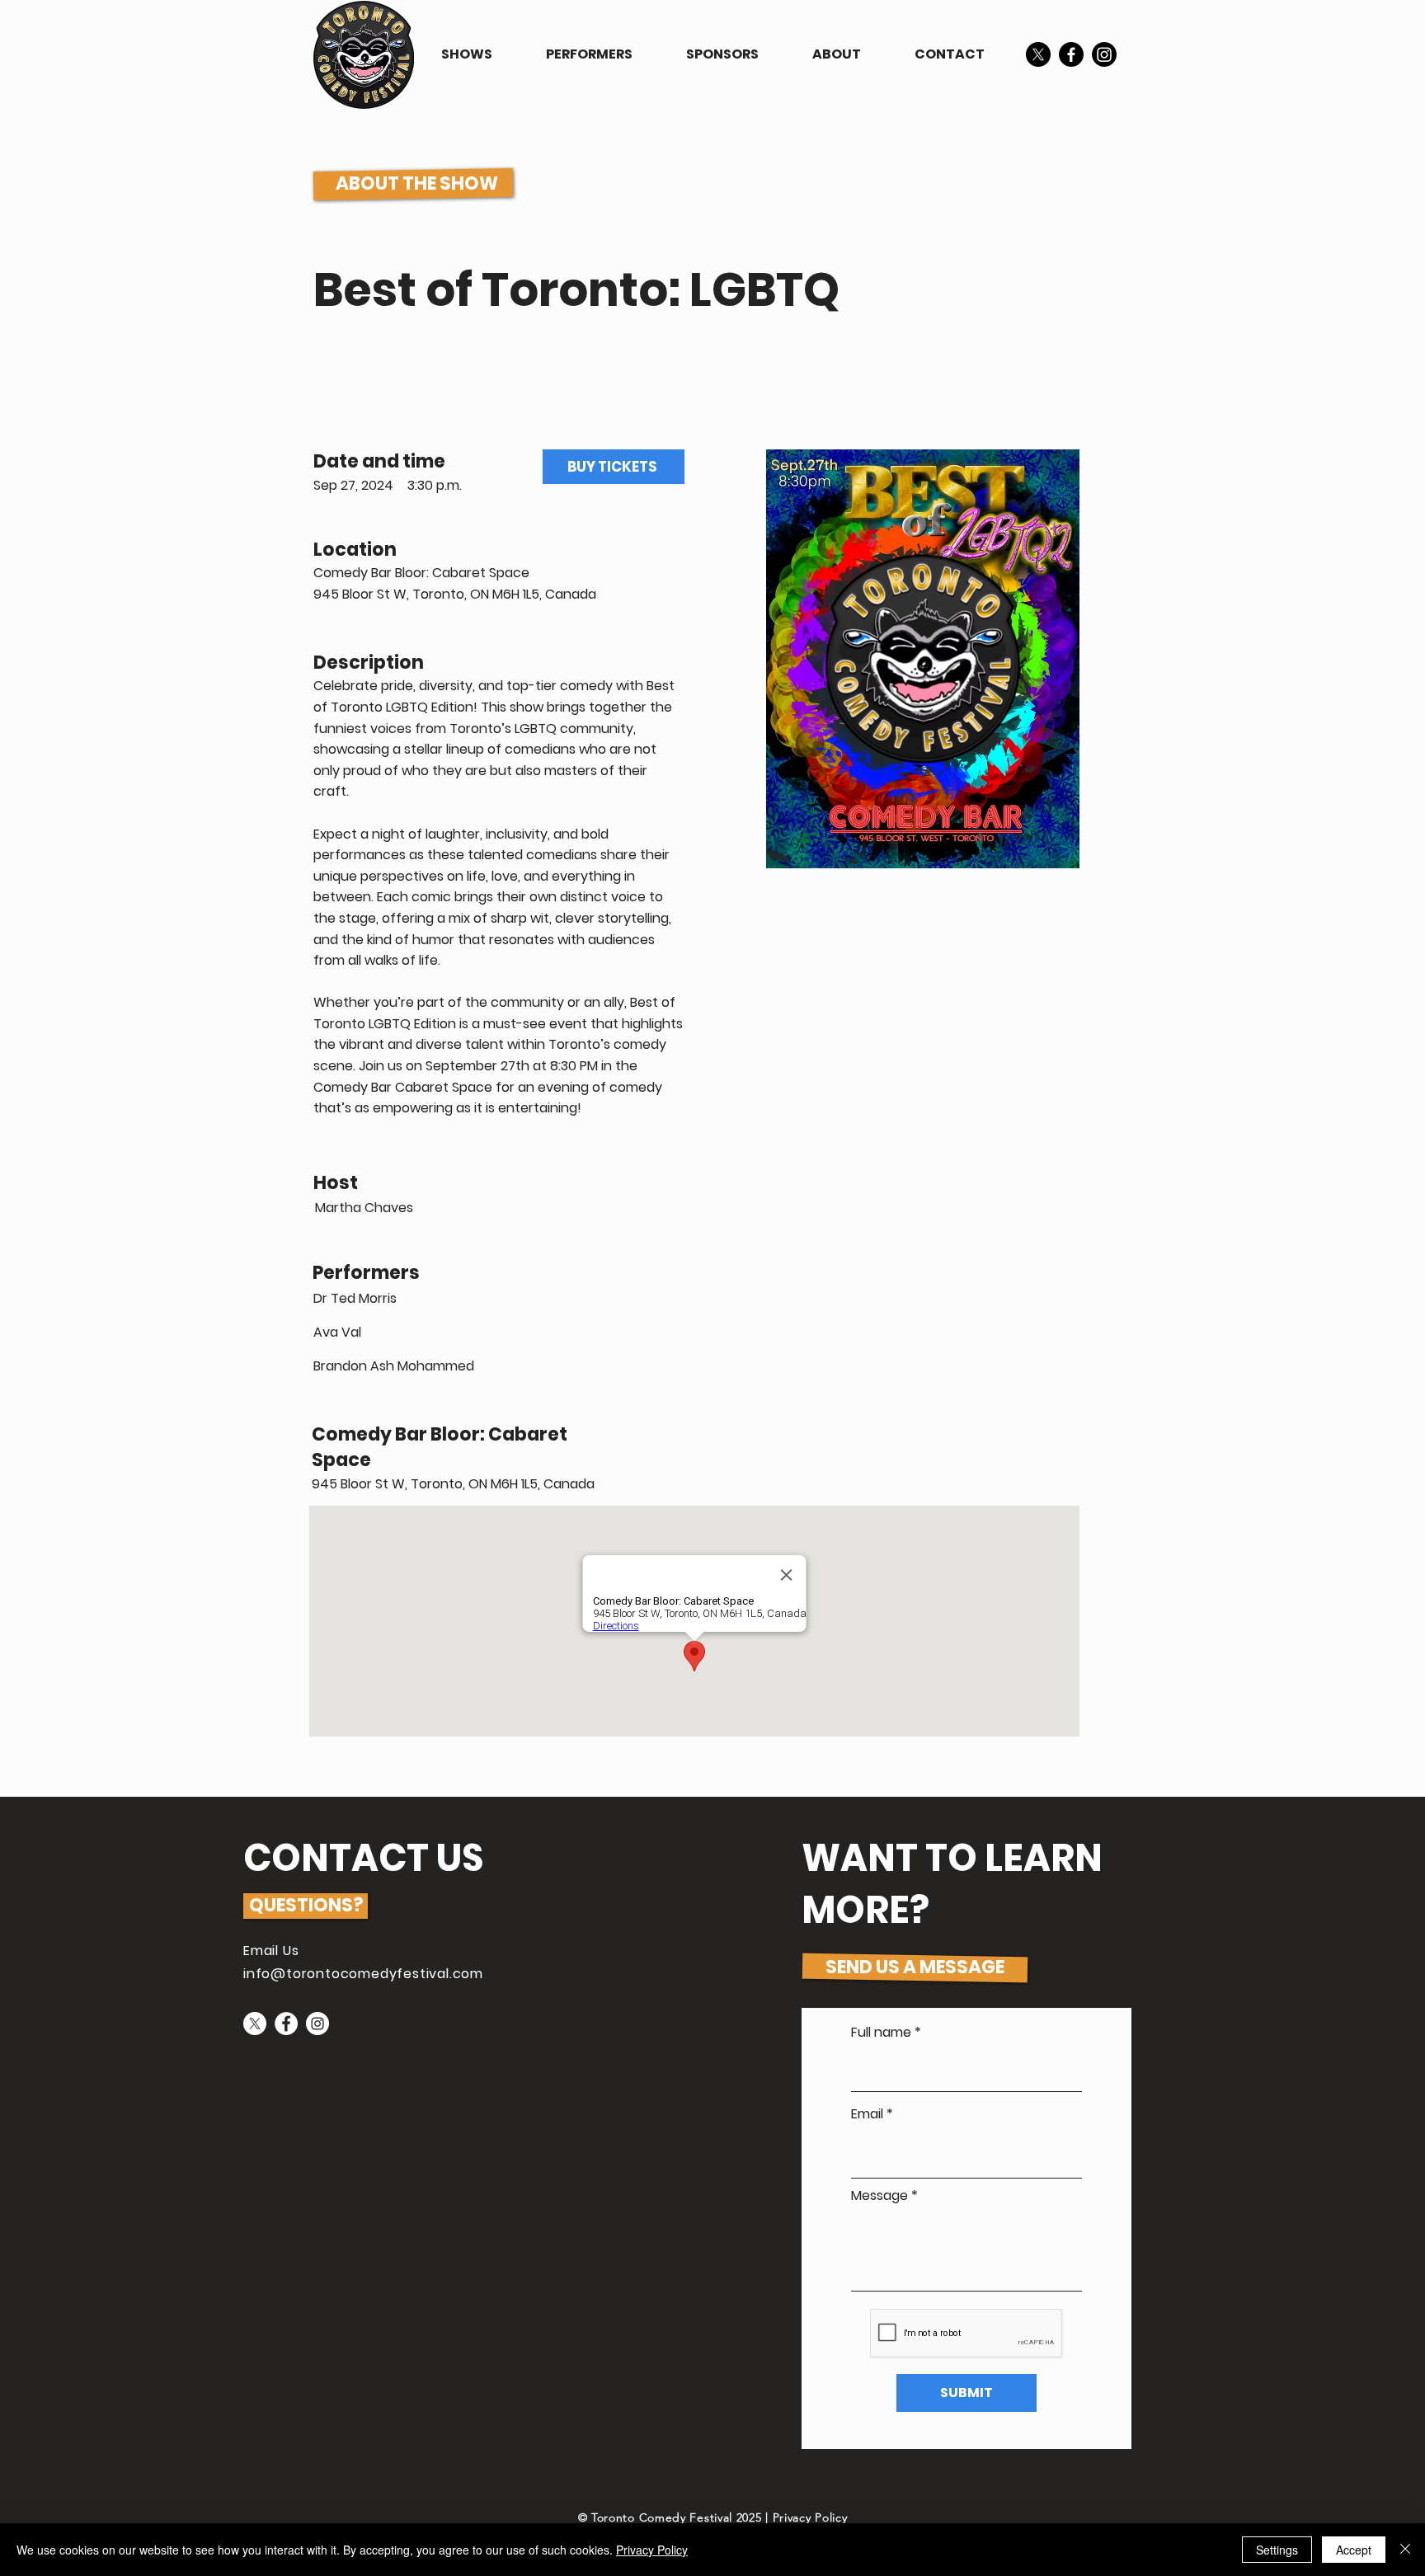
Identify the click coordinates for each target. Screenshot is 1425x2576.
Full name (881, 2033)
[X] (1038, 54)
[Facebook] (1071, 54)
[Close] (1405, 2550)
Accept (1354, 2550)
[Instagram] (1104, 54)
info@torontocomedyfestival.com (363, 1974)
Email (867, 2114)
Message (879, 2196)
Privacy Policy (810, 2517)
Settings (1277, 2550)
